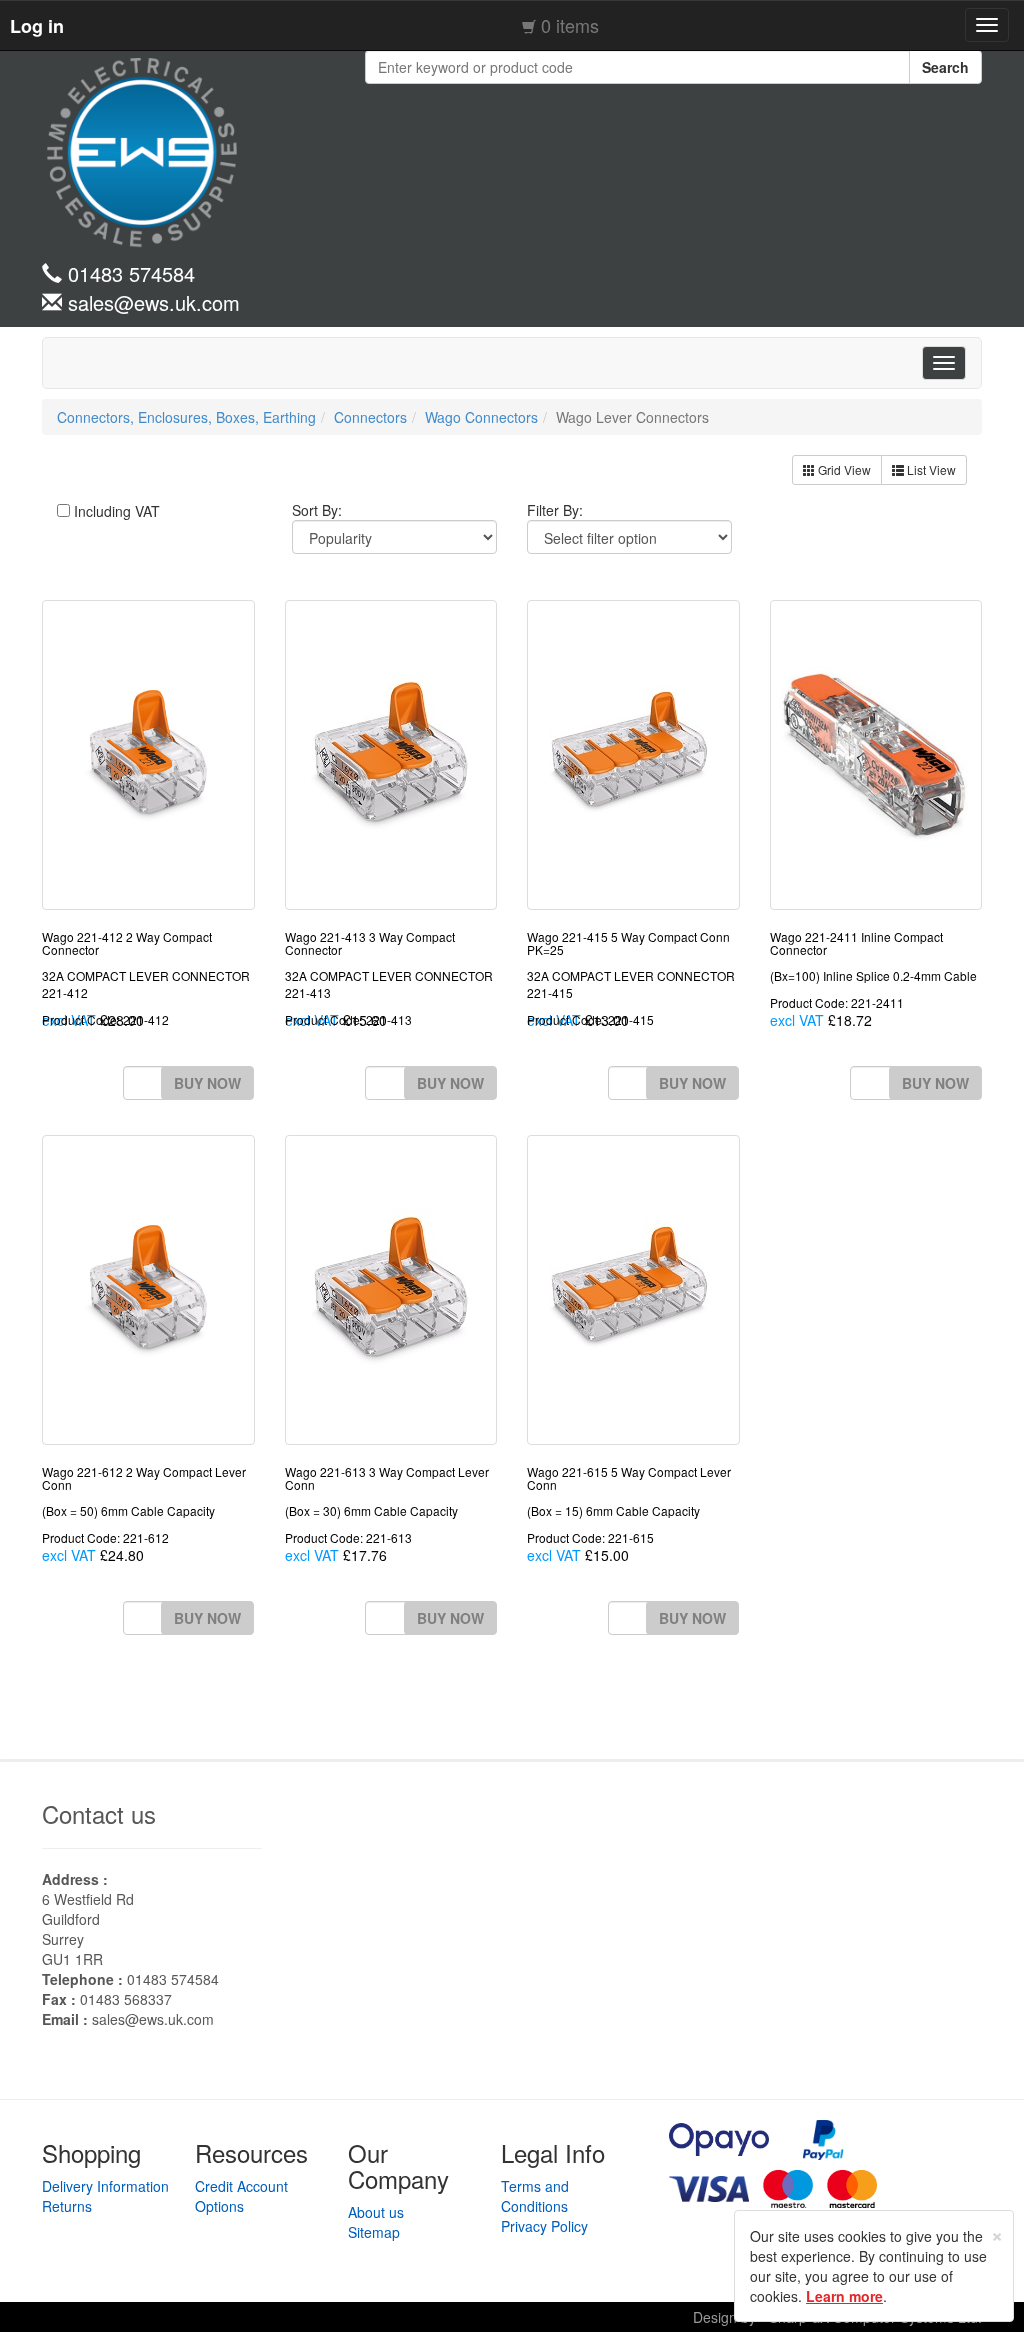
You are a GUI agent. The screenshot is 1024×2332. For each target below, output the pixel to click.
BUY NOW (207, 1083)
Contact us (99, 1813)
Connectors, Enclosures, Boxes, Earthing (186, 417)
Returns (67, 2206)
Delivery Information (105, 2186)
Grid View (843, 469)
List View (930, 469)
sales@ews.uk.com (153, 2019)
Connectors (370, 417)
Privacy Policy (544, 2226)
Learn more (844, 2296)
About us (376, 2212)
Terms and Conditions (535, 2196)
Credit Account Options (241, 2196)
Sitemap (374, 2232)
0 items (570, 25)
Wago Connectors (481, 417)
